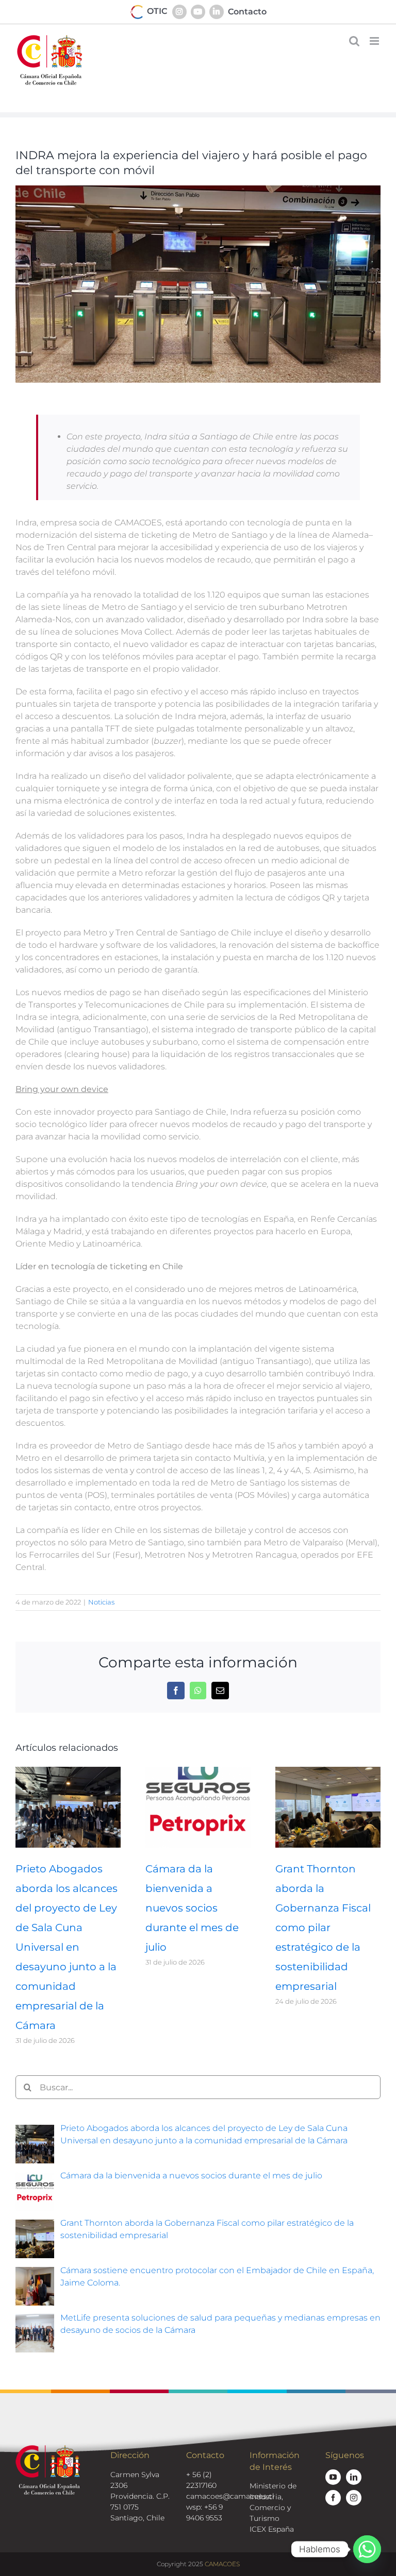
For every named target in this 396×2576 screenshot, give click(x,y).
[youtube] (333, 2477)
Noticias (101, 1602)
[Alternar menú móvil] (375, 41)
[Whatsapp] (367, 2549)
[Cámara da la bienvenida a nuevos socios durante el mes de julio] (198, 1772)
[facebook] (333, 2498)
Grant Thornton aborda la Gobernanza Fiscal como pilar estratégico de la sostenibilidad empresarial (323, 1927)
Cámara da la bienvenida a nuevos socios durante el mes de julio (192, 1908)
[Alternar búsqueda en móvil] (354, 41)
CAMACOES (222, 2564)
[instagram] (354, 2498)
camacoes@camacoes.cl (230, 2496)
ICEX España (272, 2529)
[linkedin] (354, 2477)
